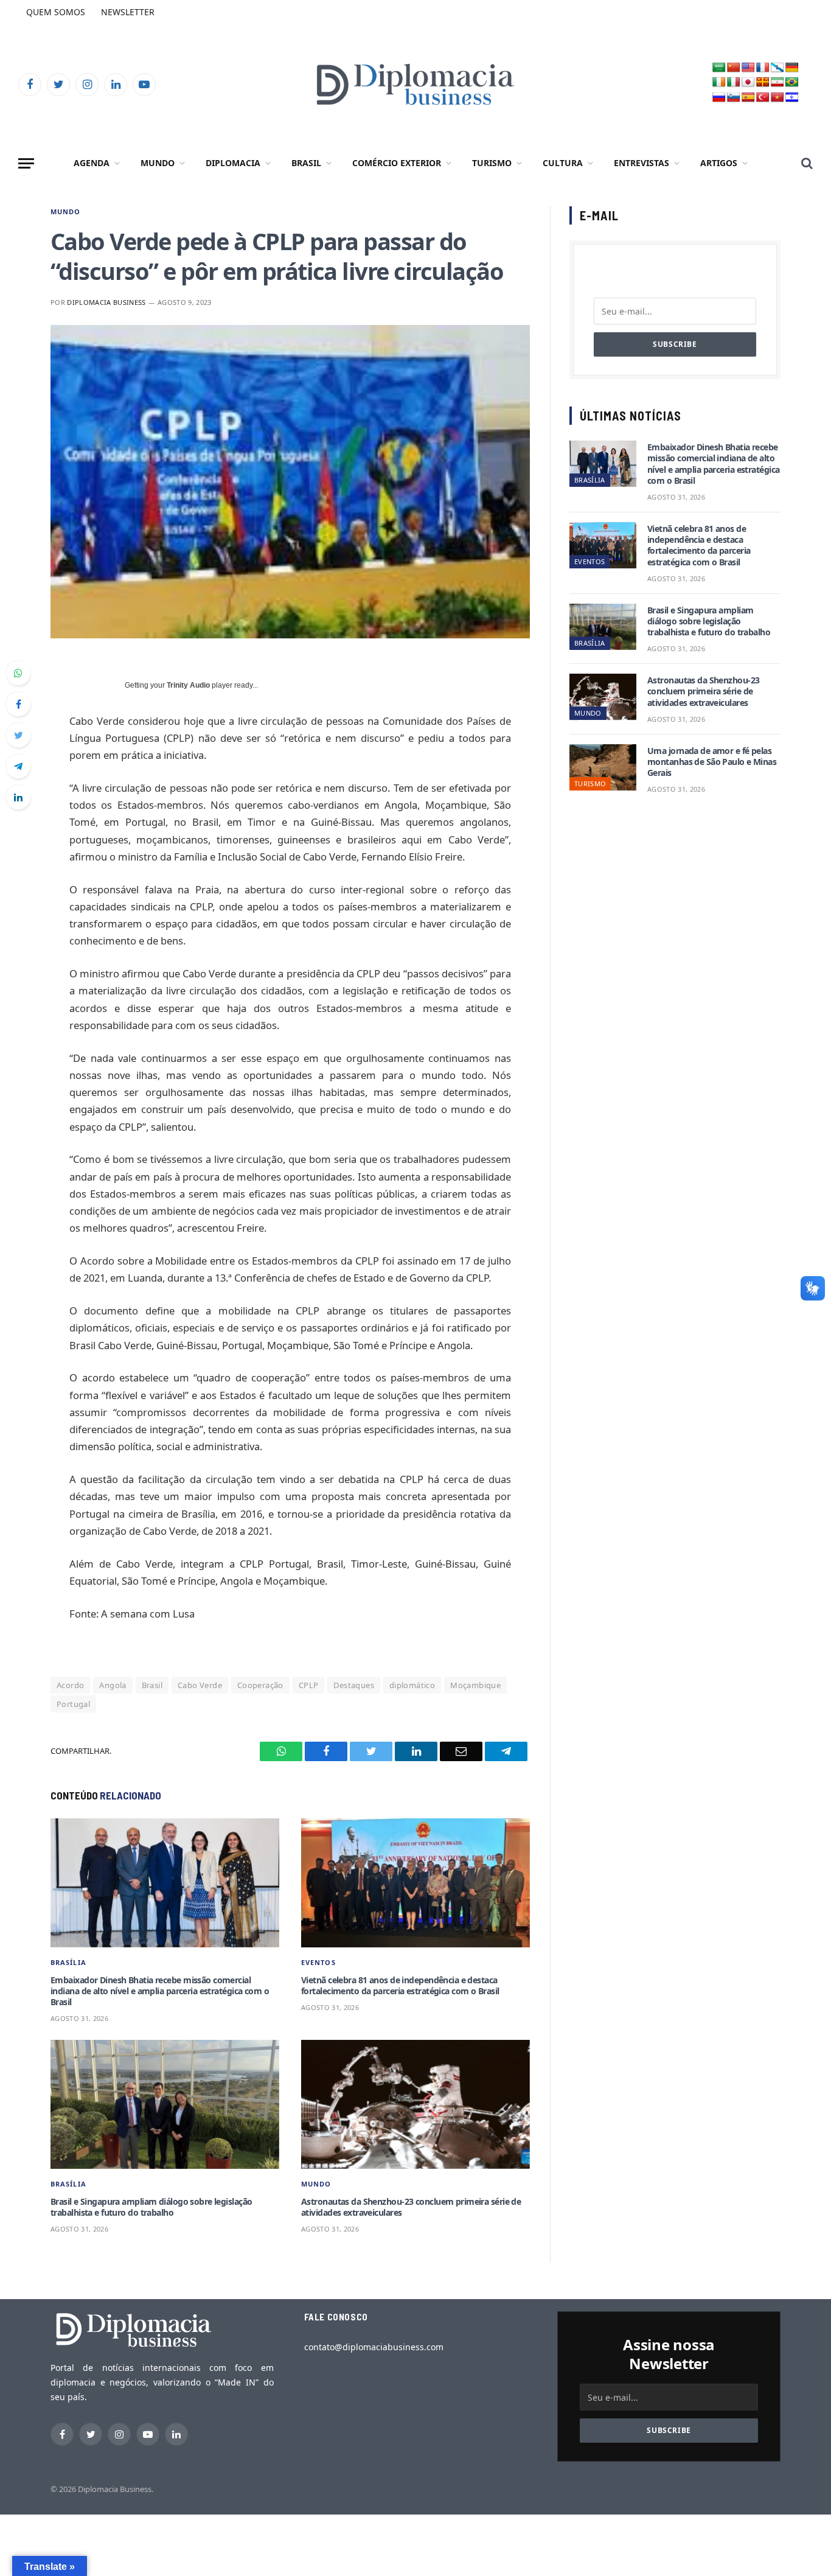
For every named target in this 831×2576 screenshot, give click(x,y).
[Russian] (719, 98)
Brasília (68, 1962)
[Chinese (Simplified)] (734, 68)
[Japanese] (748, 82)
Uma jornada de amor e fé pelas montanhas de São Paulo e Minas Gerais (712, 762)
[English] (748, 68)
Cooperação (260, 1685)
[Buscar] (806, 163)
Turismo (492, 163)
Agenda (92, 163)
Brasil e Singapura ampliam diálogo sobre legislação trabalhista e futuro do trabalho (151, 2207)
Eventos (318, 1962)
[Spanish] (748, 98)
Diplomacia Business (106, 302)
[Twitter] (18, 735)
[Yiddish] (792, 98)
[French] (763, 68)
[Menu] (26, 163)
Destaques (354, 1685)
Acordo (70, 1685)
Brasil (306, 163)
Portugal (73, 1704)
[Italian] (734, 82)
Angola (113, 1685)
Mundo (158, 163)
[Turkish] (763, 98)
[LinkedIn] (18, 797)
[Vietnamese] (777, 98)
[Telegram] (18, 766)
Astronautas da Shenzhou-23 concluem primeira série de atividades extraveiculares (411, 2207)
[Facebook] (18, 704)
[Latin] (763, 82)
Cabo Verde (200, 1685)
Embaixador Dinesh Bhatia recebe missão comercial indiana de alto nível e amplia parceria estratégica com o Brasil (160, 1991)
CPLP (309, 1685)
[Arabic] (719, 68)
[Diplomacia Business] (415, 84)
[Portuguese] (792, 82)
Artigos (719, 163)
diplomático (412, 1685)
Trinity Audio (188, 685)
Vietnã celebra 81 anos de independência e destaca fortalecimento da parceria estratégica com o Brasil (400, 1986)
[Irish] (719, 82)
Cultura (563, 163)
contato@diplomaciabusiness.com (374, 2347)
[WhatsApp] (18, 673)
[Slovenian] (734, 98)
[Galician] (777, 68)
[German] (792, 68)
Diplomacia (233, 163)
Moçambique (475, 1685)
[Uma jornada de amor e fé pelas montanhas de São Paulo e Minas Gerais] (603, 767)
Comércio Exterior (397, 163)
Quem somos (56, 12)
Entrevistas (642, 163)
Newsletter (128, 12)
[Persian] (777, 82)
